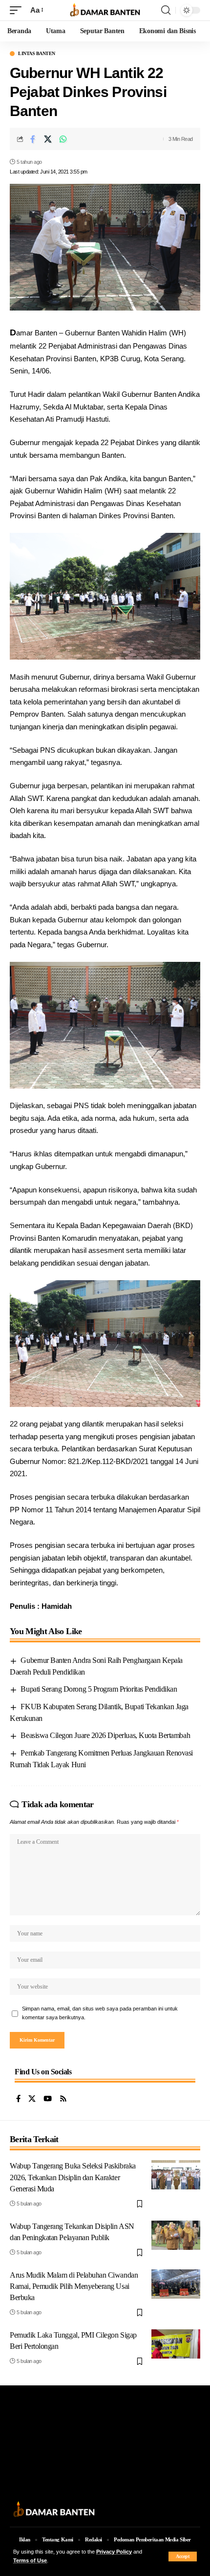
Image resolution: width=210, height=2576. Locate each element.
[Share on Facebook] (33, 139)
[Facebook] (18, 2099)
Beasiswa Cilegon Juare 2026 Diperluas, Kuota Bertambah (105, 1735)
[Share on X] (48, 139)
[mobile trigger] (18, 10)
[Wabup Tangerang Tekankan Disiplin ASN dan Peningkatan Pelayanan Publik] (176, 2235)
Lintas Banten (37, 54)
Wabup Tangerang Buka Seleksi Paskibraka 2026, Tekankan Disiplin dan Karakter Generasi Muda (73, 2177)
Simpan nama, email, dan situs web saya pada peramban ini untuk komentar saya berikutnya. (100, 2013)
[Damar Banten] (105, 10)
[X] (32, 2099)
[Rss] (63, 2099)
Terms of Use (30, 2560)
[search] (166, 10)
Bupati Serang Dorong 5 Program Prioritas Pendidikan (99, 1689)
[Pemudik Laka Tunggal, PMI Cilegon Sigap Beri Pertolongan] (176, 2344)
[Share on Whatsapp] (63, 139)
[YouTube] (48, 2099)
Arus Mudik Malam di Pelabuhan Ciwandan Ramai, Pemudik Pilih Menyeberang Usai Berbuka (74, 2286)
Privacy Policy (114, 2552)
